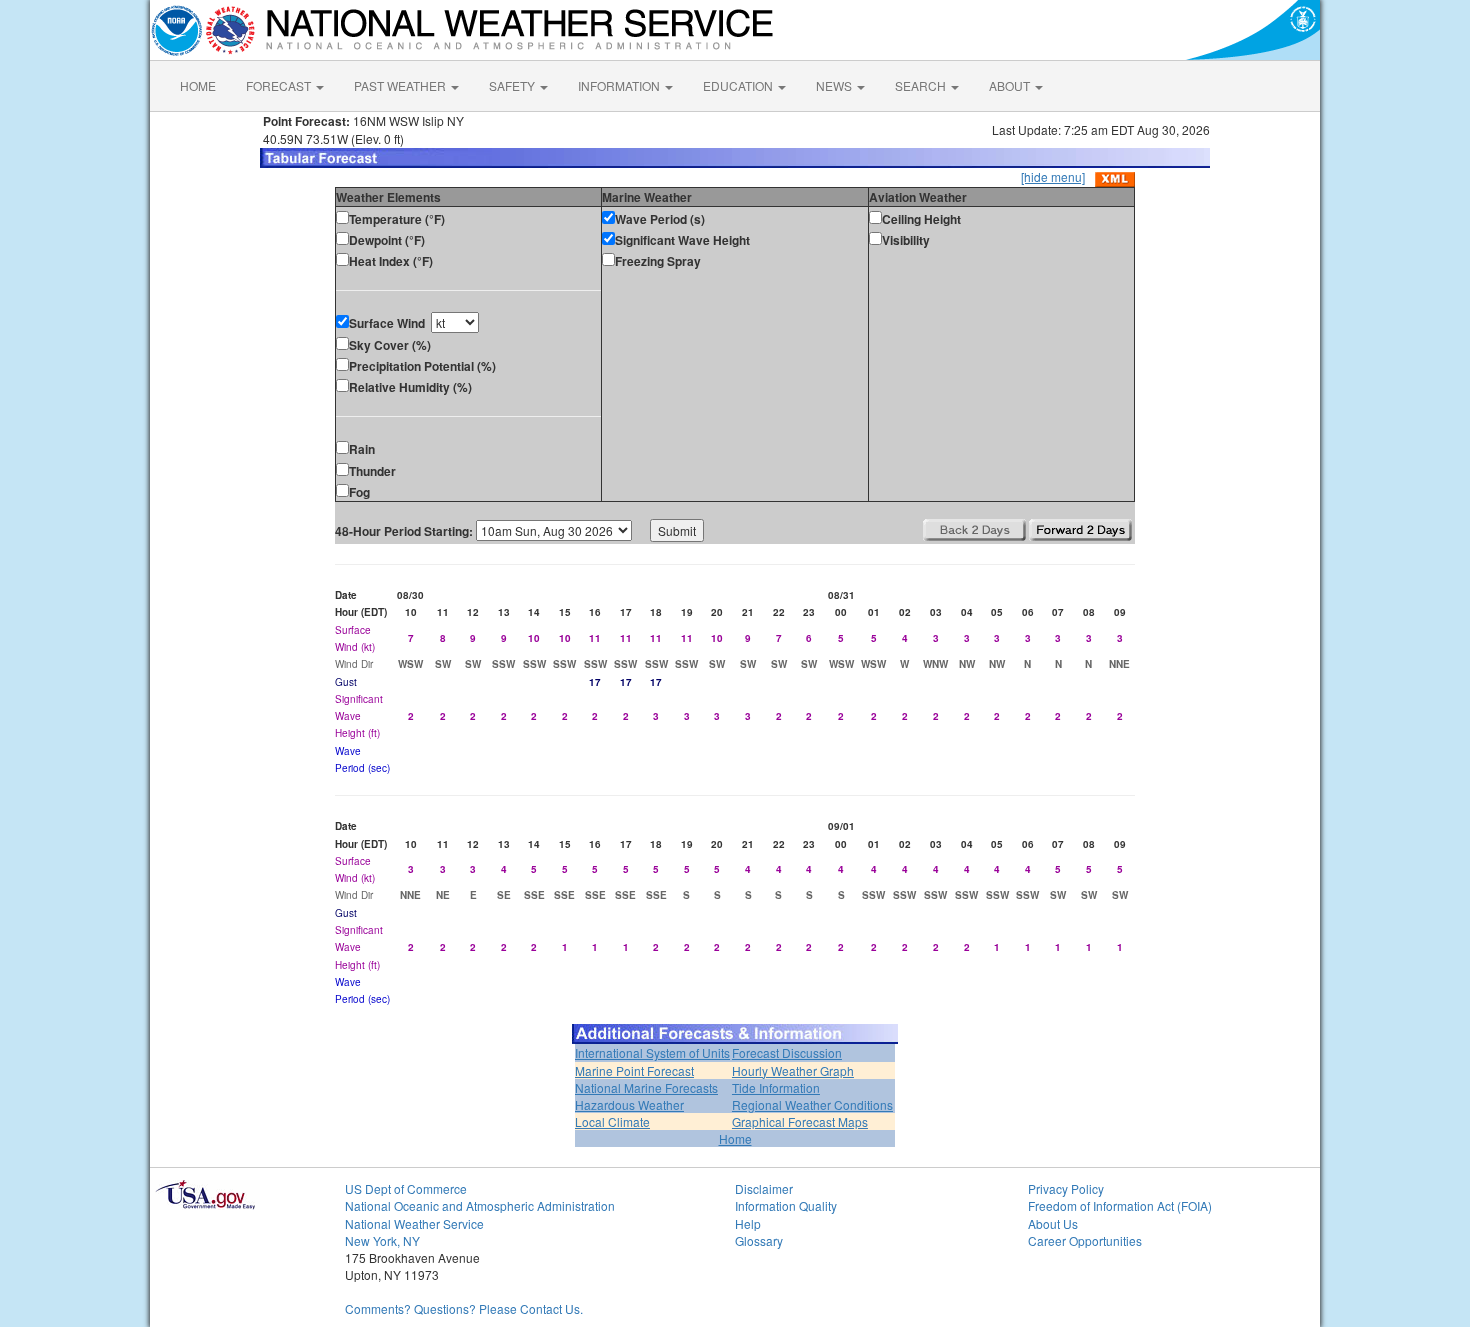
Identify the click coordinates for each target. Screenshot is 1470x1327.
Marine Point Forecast (634, 1070)
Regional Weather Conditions (812, 1104)
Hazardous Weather (629, 1104)
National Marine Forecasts (646, 1087)
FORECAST (280, 85)
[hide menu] (1053, 176)
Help (748, 1223)
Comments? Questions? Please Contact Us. (464, 1308)
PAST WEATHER (401, 85)
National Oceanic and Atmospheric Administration (480, 1205)
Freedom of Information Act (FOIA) (1120, 1205)
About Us (1053, 1223)
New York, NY (382, 1240)
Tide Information (776, 1087)
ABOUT (1011, 85)
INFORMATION (620, 85)
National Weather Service (414, 1223)
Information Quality (786, 1205)
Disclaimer (764, 1188)
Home (735, 1138)
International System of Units (652, 1052)
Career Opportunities (1085, 1240)
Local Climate (612, 1121)
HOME (198, 85)
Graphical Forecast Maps (800, 1121)
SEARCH (922, 85)
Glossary (759, 1240)
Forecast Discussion (787, 1052)
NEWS (835, 85)
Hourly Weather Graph (793, 1070)
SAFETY (513, 85)
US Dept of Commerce (406, 1188)
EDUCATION (739, 85)
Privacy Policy (1066, 1188)
